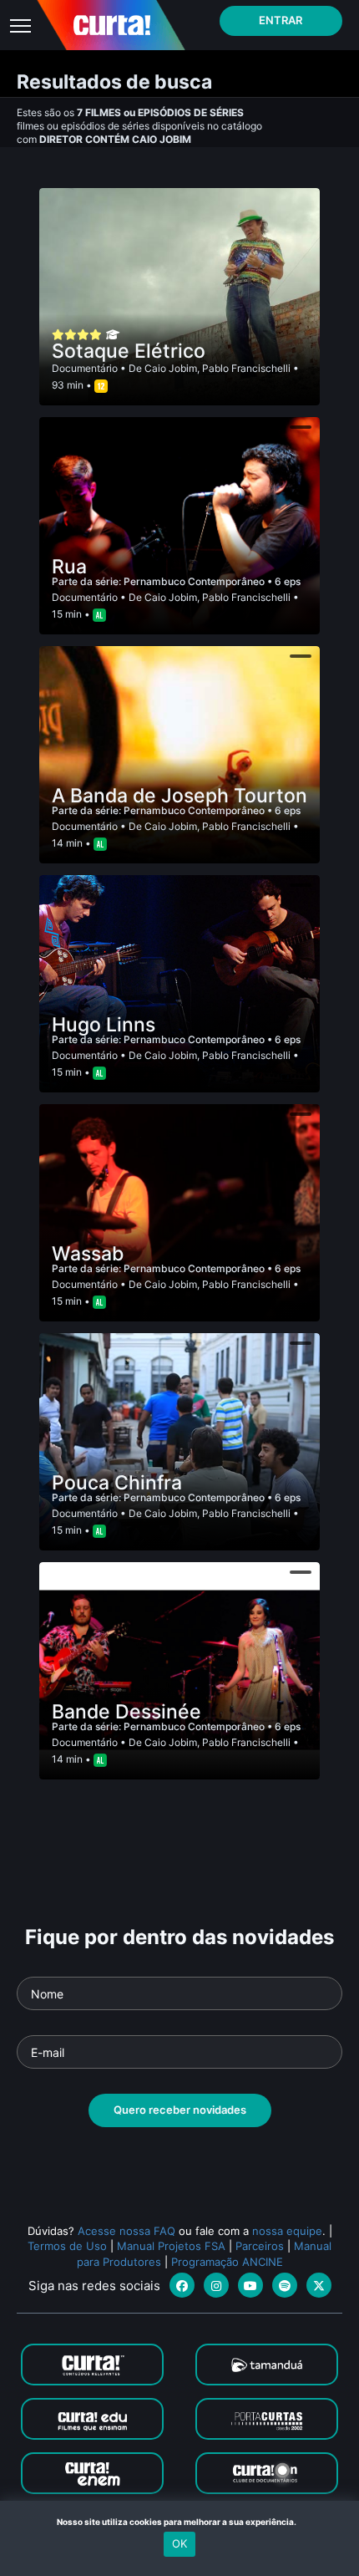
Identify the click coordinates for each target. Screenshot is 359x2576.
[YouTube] (250, 2285)
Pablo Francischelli (246, 368)
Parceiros (260, 2246)
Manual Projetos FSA (171, 2246)
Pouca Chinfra (117, 1483)
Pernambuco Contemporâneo (195, 581)
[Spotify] (285, 2285)
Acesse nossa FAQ (126, 2231)
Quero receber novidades (180, 2110)
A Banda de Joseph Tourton (179, 796)
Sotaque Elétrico (129, 351)
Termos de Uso (67, 2246)
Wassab (88, 1254)
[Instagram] (216, 2285)
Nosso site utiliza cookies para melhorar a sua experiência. (180, 2522)
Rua (69, 567)
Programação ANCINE (227, 2262)
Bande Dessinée (126, 1712)
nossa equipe (287, 2231)
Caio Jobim (171, 368)
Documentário (85, 368)
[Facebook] (182, 2285)
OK (179, 2543)
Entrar (281, 20)
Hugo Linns (104, 1025)
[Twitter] (319, 2285)
